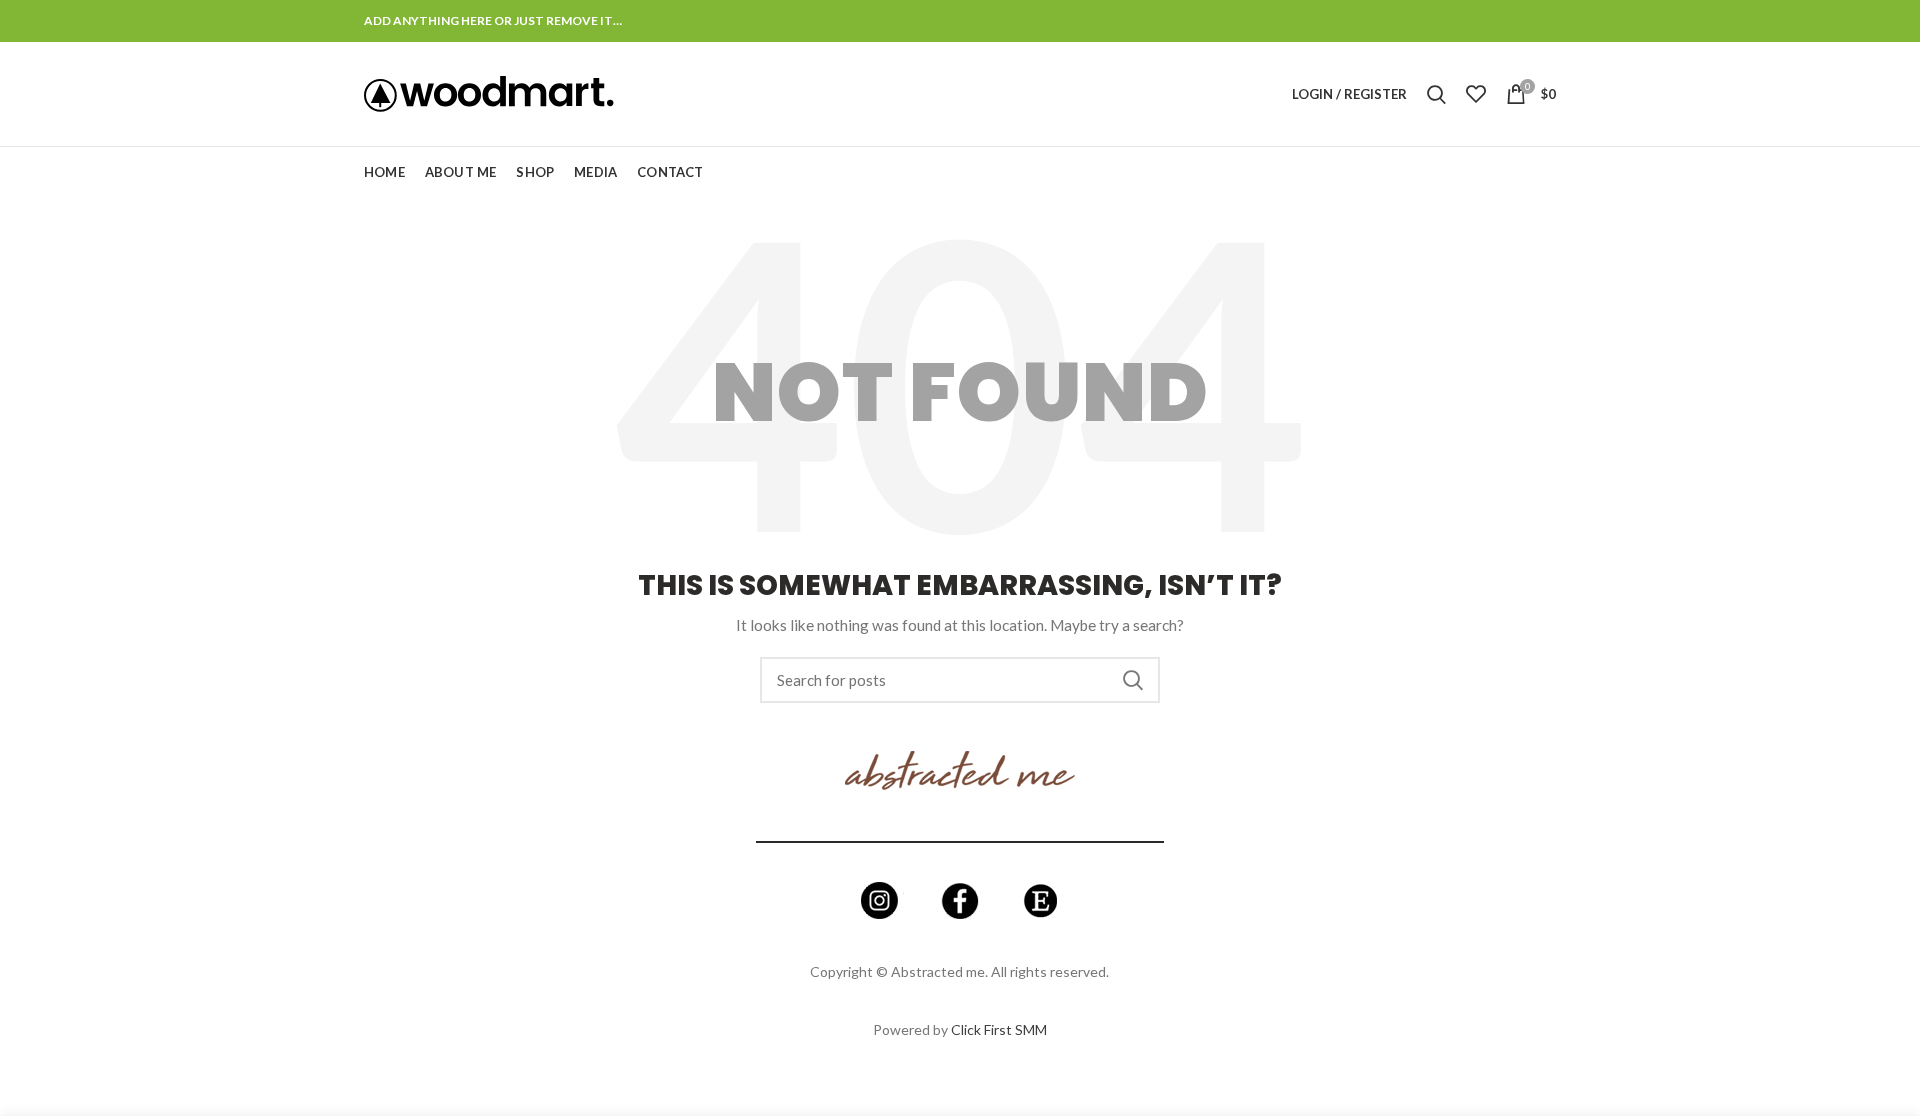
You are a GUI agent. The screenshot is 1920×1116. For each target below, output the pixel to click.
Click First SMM (999, 1029)
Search (1133, 680)
